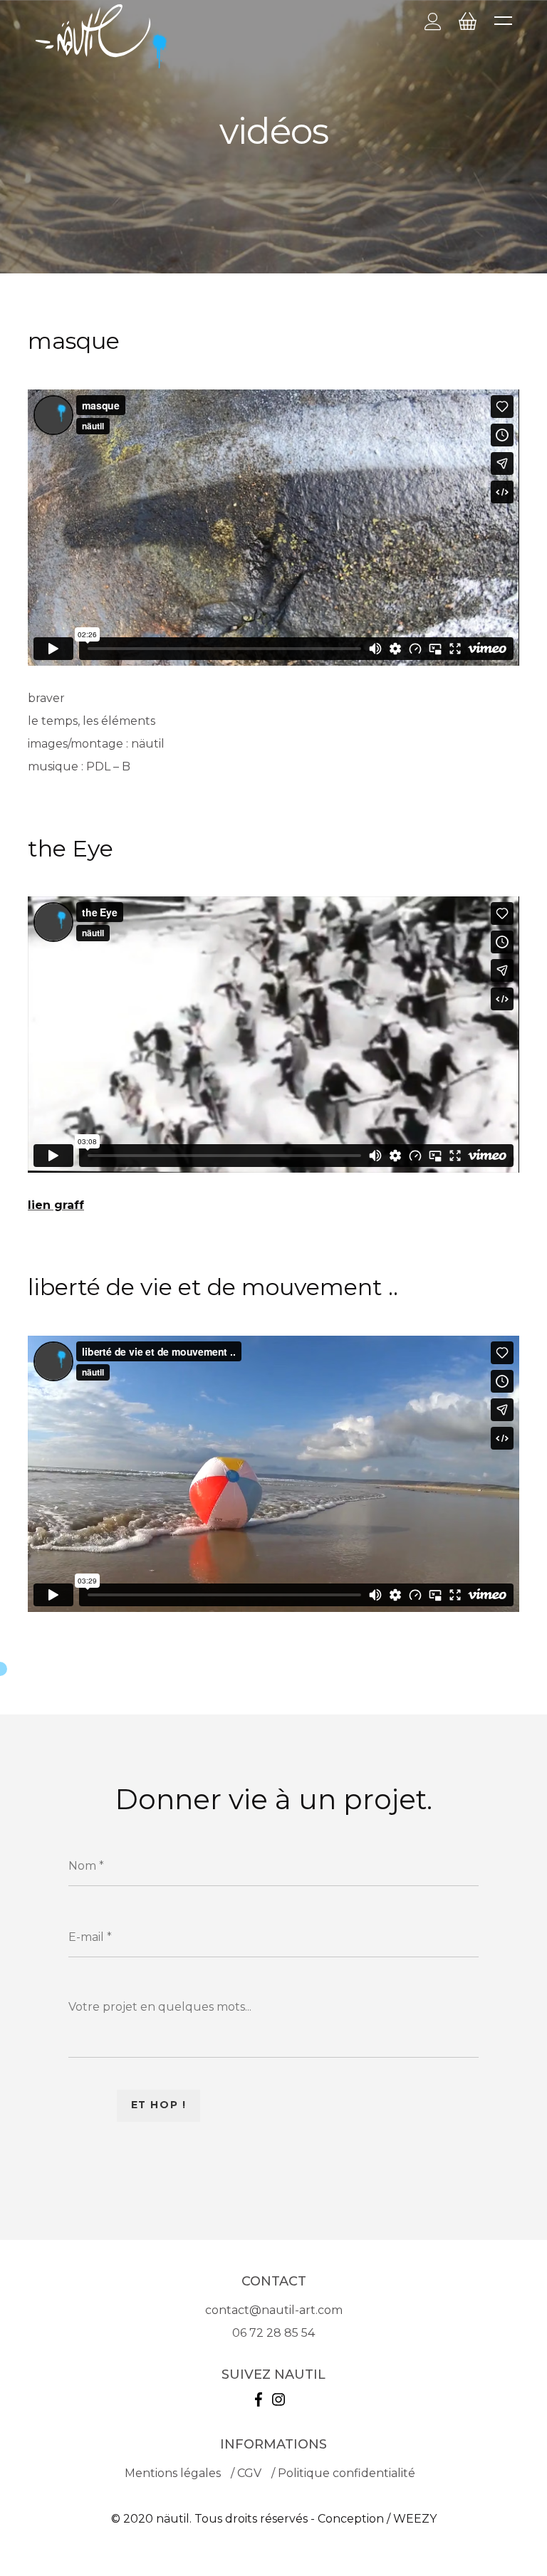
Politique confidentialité (347, 2473)
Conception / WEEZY (377, 2519)
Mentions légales (173, 2473)
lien (39, 1205)
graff (67, 1205)
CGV (249, 2473)
